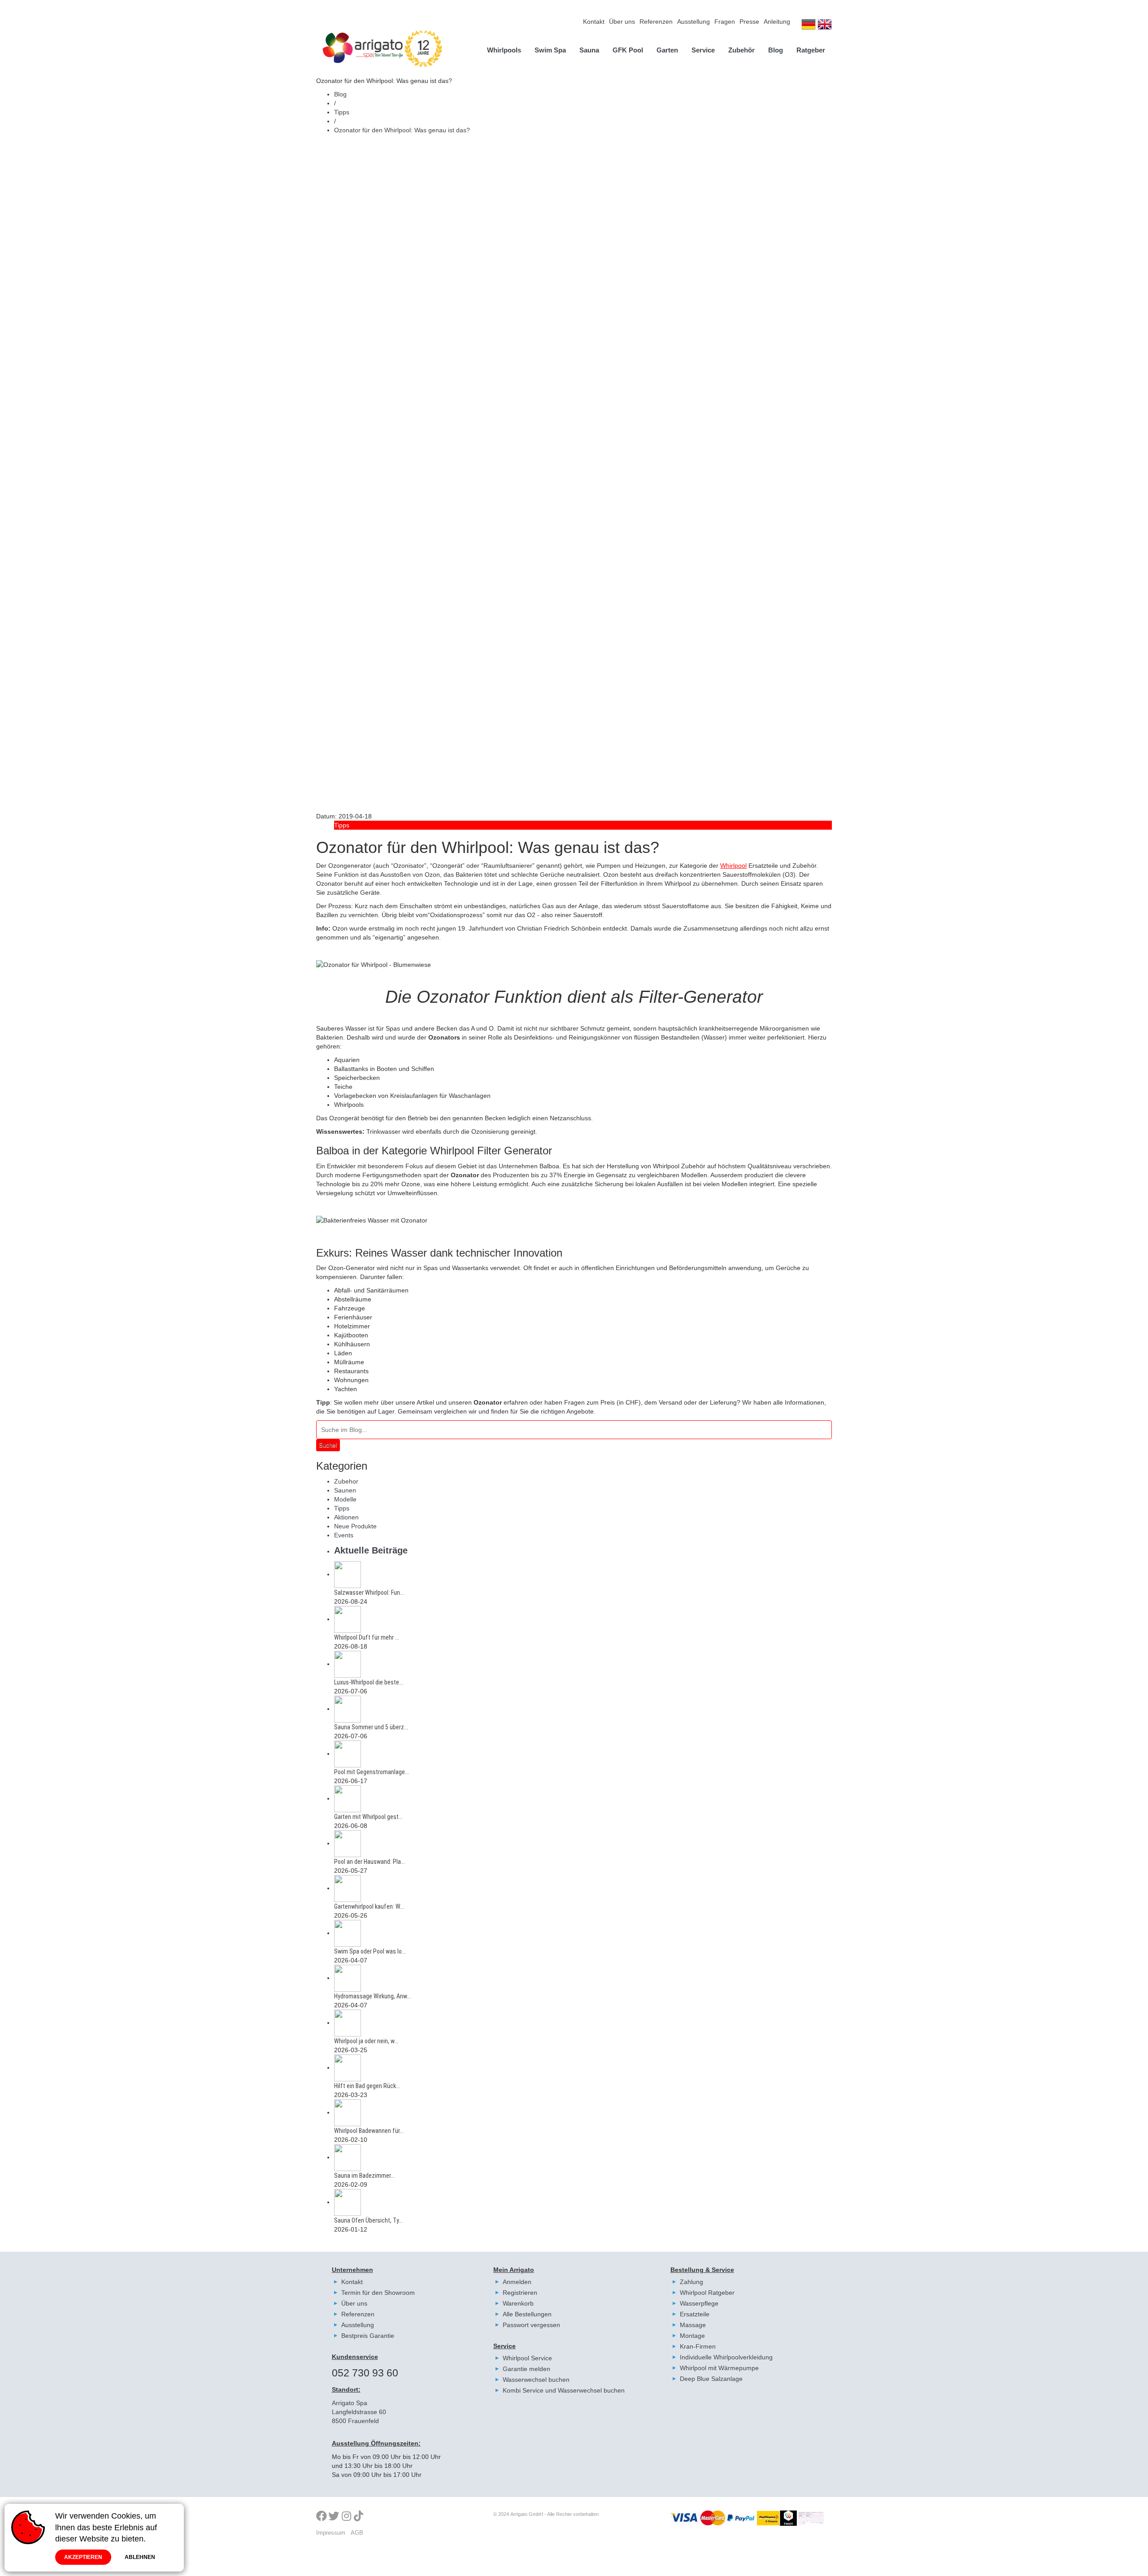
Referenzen (656, 22)
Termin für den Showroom (378, 2293)
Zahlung (691, 2282)
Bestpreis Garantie (368, 2336)
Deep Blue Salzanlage (711, 2379)
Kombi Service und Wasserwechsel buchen (564, 2390)
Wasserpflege (699, 2303)
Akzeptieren (83, 2557)
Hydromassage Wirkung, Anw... (372, 1996)
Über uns (622, 22)
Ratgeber (811, 50)
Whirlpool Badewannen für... (369, 2131)
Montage (692, 2336)
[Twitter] (334, 2517)
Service (703, 50)
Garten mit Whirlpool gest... (368, 1817)
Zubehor (346, 1481)
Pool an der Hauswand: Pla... (370, 1862)
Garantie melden (526, 2369)
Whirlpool (733, 866)
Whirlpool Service (527, 2358)
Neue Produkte (355, 1526)
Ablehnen (140, 2557)
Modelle (345, 1499)
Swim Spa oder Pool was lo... (370, 1951)
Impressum (331, 2533)
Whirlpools (504, 50)
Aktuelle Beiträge (371, 1550)
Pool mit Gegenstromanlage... (372, 1772)
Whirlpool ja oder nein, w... (366, 2041)
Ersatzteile (695, 2314)
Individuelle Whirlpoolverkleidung (726, 2357)
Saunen (345, 1490)
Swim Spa (550, 50)
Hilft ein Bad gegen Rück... (367, 2086)
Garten (667, 50)
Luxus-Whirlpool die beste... (369, 1682)
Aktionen (346, 1517)
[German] (809, 26)
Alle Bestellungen (527, 2314)
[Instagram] (348, 2517)
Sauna (589, 50)
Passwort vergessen (531, 2325)
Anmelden (517, 2282)
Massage (693, 2325)
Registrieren (520, 2293)
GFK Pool (628, 50)
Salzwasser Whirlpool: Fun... (369, 1593)
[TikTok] (359, 2517)
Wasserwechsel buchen (536, 2380)
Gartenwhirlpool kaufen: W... (369, 1906)
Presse (749, 22)
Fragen (725, 22)
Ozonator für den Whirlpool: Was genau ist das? (402, 130)
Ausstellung (694, 22)
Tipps (342, 112)
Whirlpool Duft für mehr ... (367, 1637)
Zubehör (741, 50)
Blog (776, 50)
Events (344, 1535)
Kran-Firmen (698, 2346)
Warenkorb (518, 2303)
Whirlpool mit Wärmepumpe (719, 2368)
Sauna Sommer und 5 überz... (371, 1727)
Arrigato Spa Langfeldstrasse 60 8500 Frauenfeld (359, 2412)
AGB (357, 2533)
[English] (825, 26)
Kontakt (594, 22)
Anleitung (777, 22)
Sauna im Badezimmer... (364, 2176)
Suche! (328, 1445)
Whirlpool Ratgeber (707, 2293)
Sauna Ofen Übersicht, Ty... (368, 2220)
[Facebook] (322, 2517)
